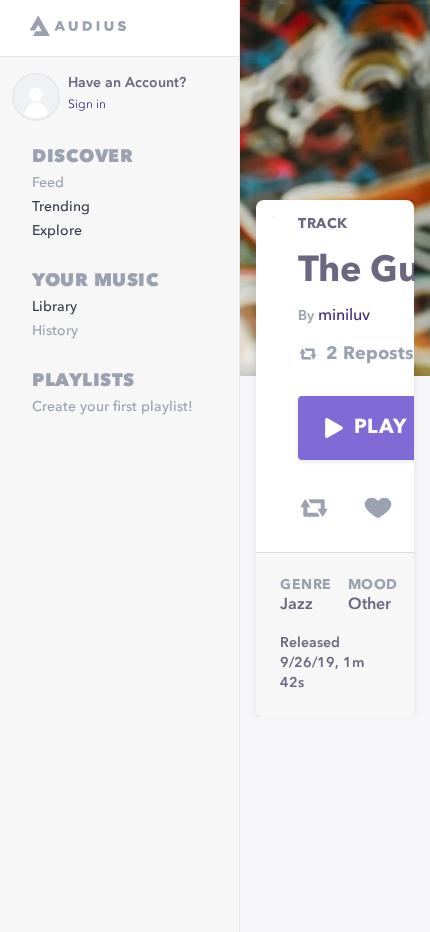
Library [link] (54, 307)
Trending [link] (61, 207)
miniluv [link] (344, 316)
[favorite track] (378, 508)
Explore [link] (57, 231)
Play (380, 428)
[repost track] (314, 508)
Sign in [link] (87, 105)
